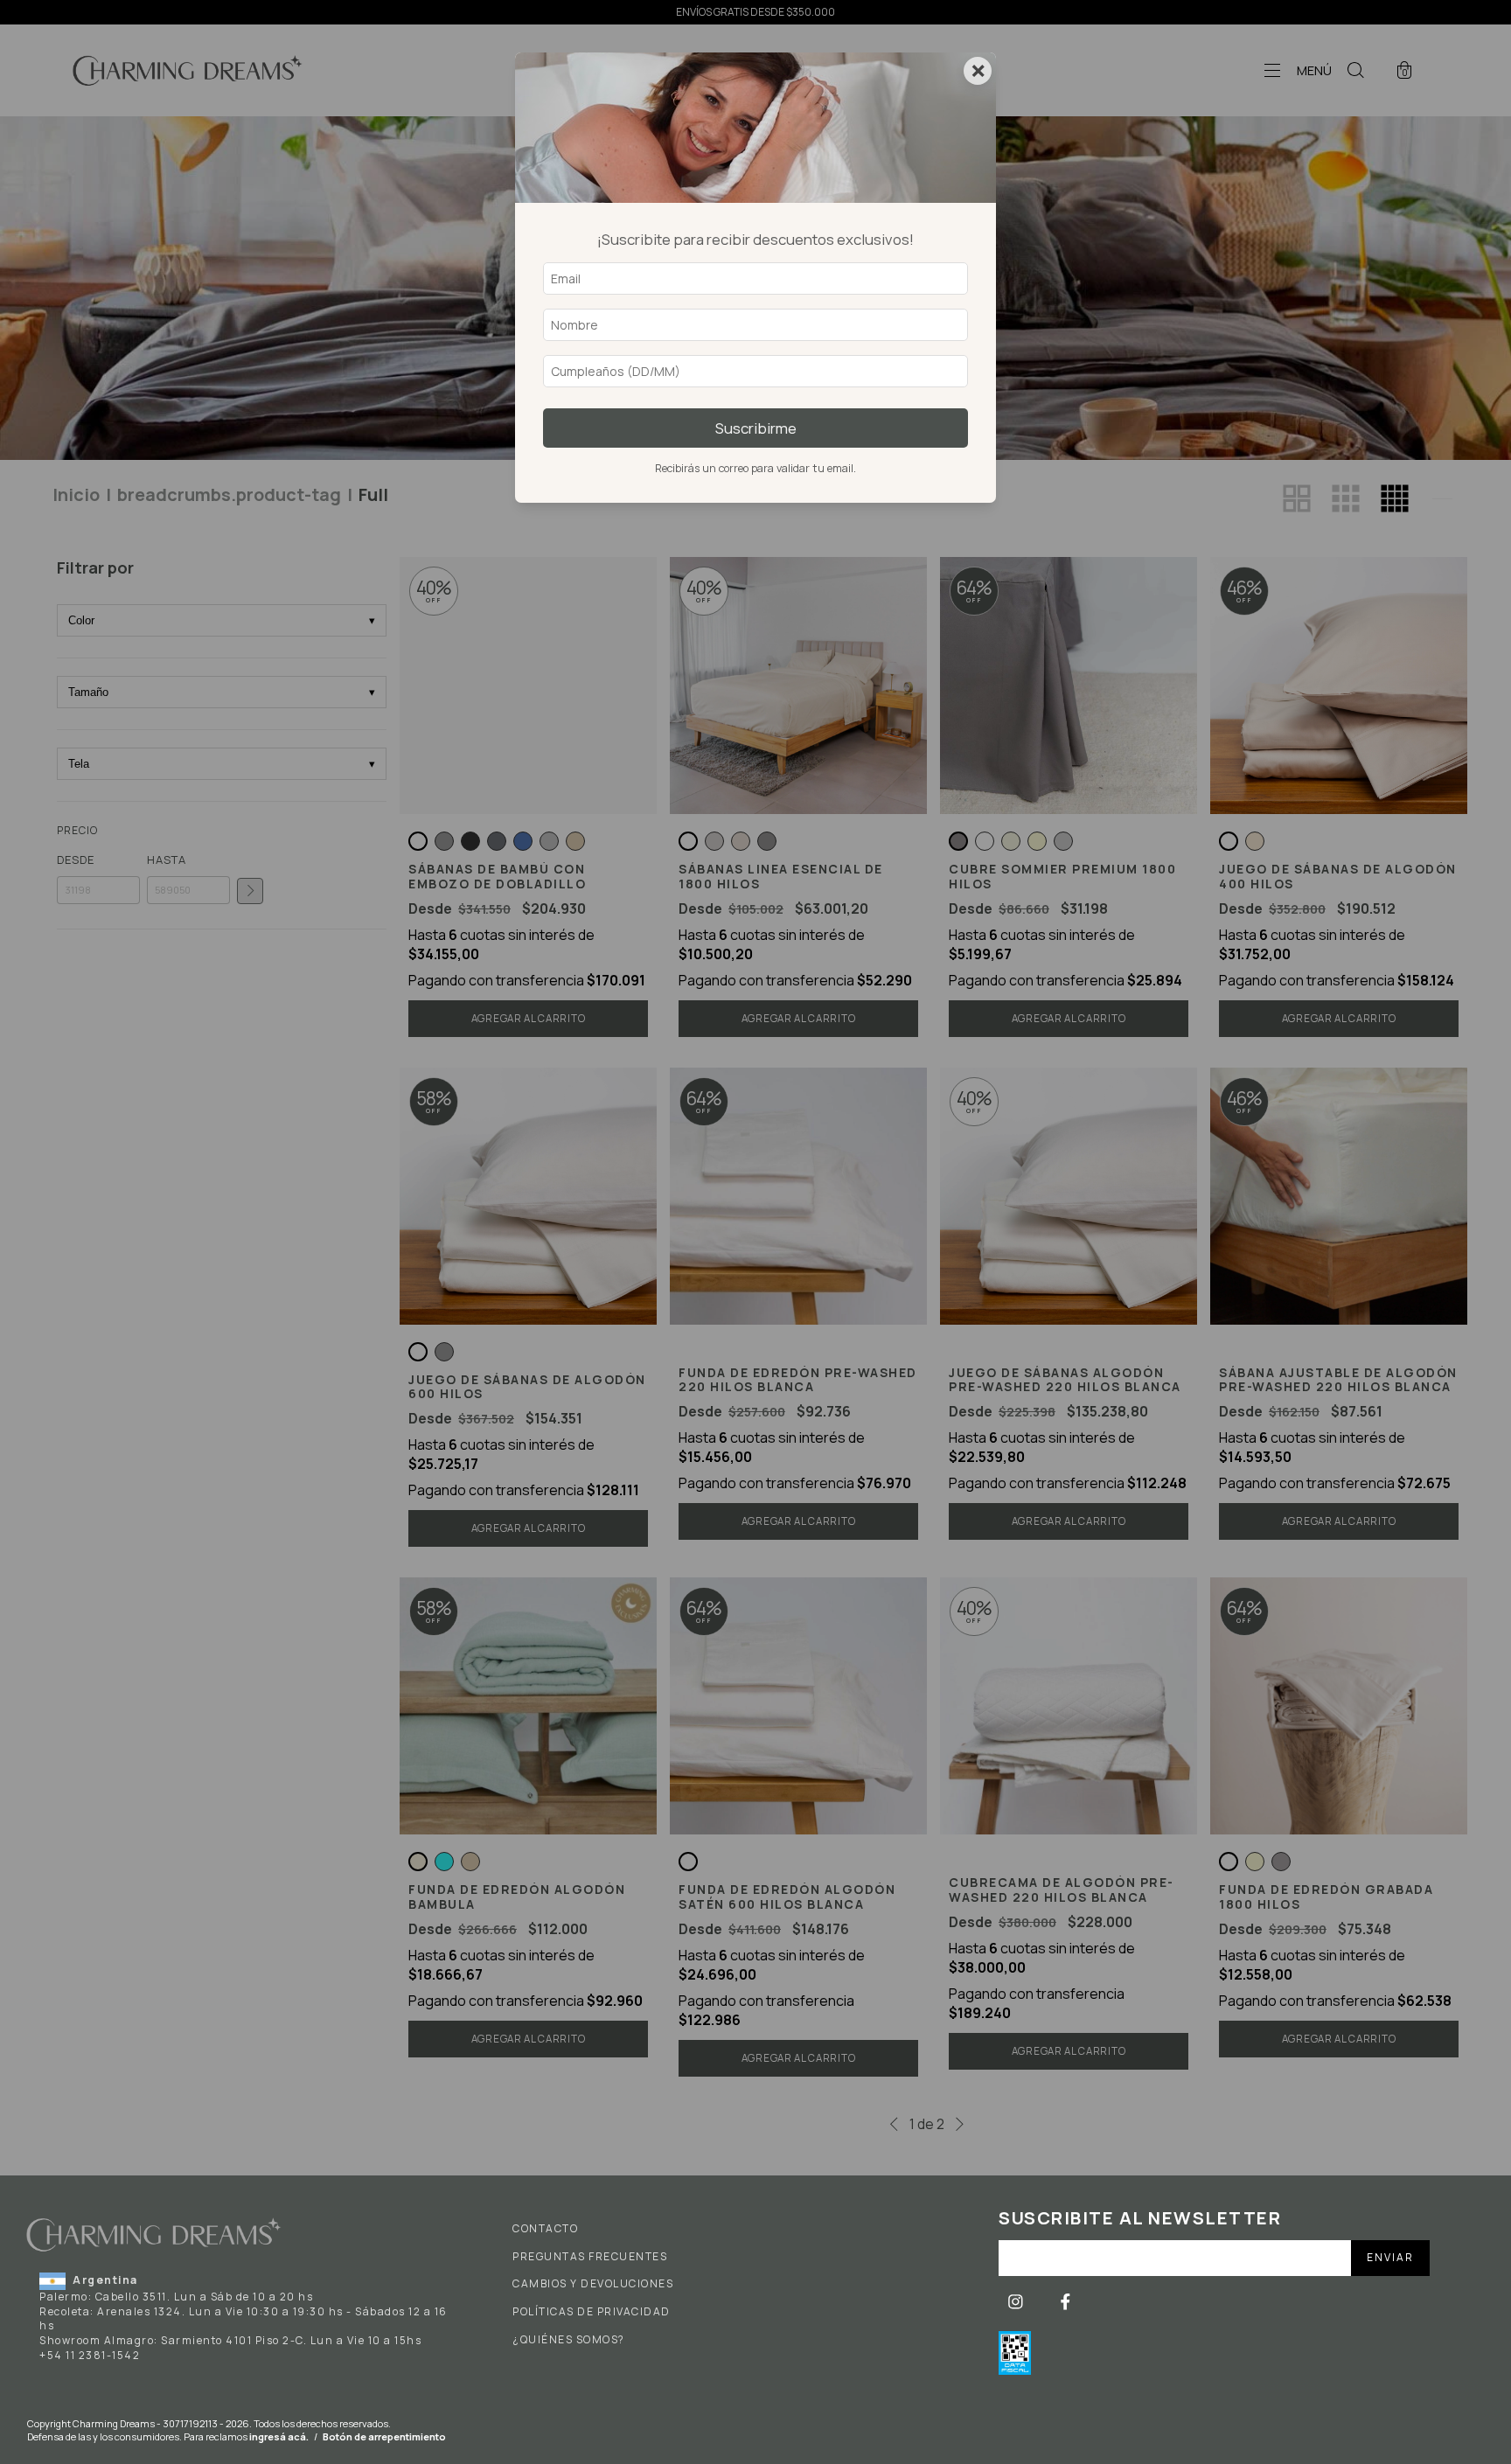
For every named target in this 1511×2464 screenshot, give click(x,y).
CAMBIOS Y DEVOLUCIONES (593, 2284)
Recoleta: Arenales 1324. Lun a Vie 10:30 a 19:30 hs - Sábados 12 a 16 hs (244, 2319)
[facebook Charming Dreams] (1065, 2302)
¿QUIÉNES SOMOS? (569, 2340)
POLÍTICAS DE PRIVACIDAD (592, 2312)
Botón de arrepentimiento (384, 2436)
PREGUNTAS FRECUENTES (590, 2257)
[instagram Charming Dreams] (1017, 2302)
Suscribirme (756, 428)
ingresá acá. (279, 2436)
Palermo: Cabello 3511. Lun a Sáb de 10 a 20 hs (176, 2297)
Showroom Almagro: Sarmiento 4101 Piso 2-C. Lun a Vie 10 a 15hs (230, 2340)
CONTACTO (545, 2229)
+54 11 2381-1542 (90, 2355)
